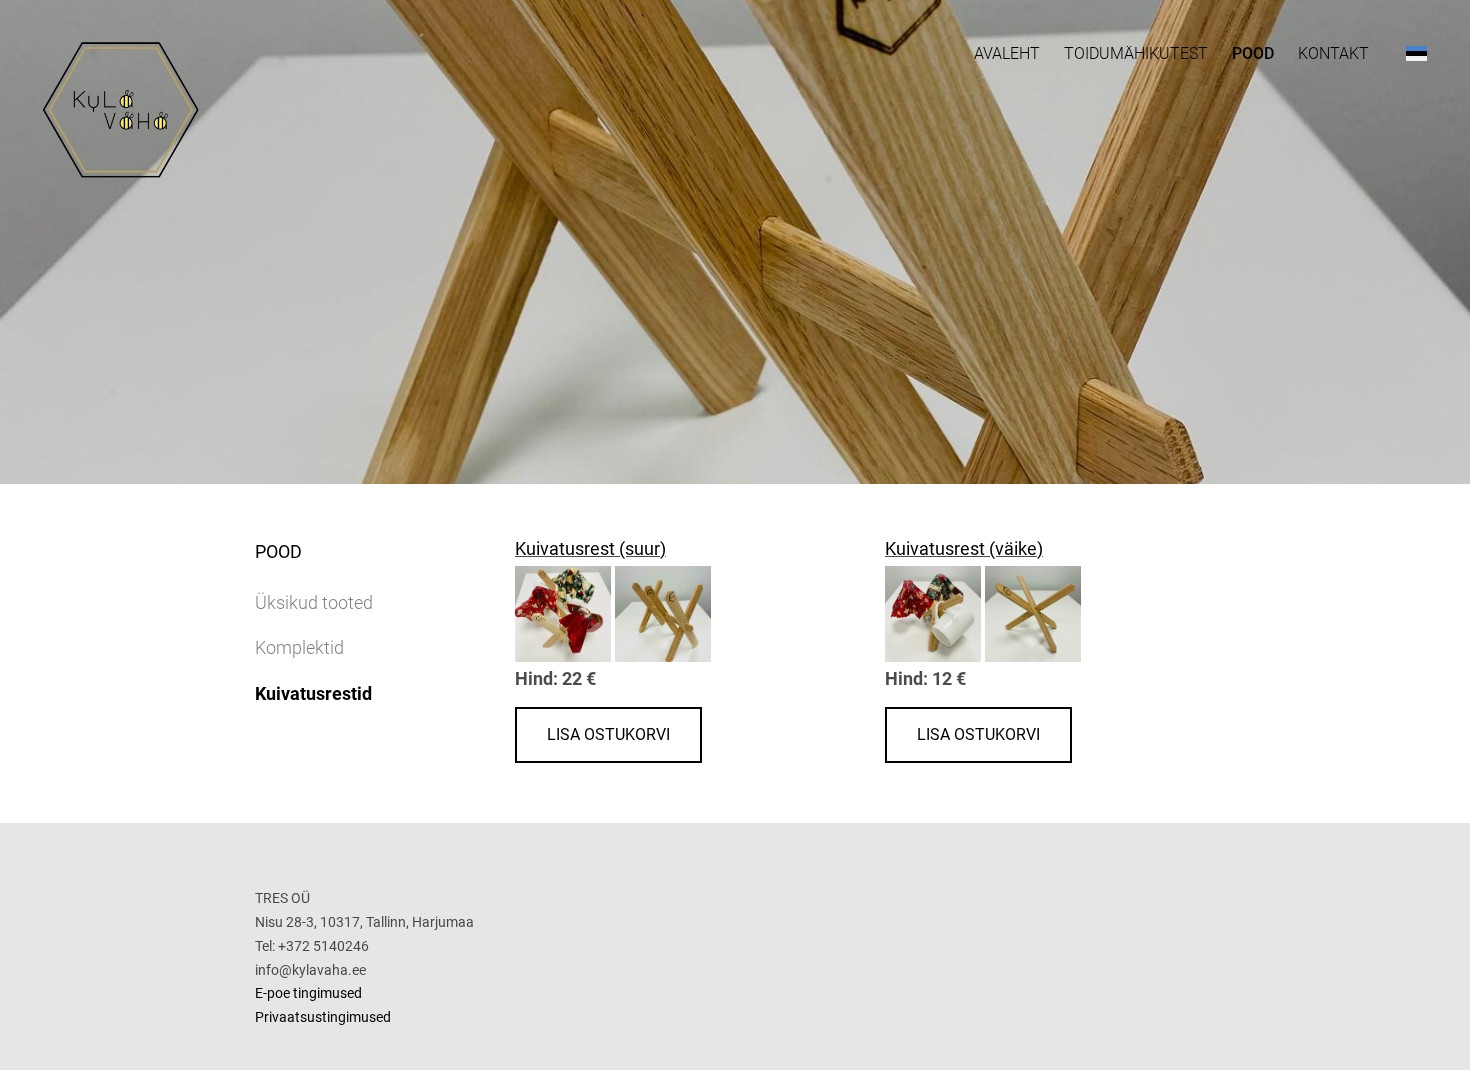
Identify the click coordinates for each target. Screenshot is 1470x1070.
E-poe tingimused (308, 993)
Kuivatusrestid (313, 693)
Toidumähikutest (1136, 53)
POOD (1253, 53)
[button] (1416, 53)
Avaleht (1007, 53)
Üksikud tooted (314, 602)
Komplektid (299, 647)
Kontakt (1333, 53)
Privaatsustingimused (323, 1017)
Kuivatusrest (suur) (590, 548)
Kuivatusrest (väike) (964, 548)
